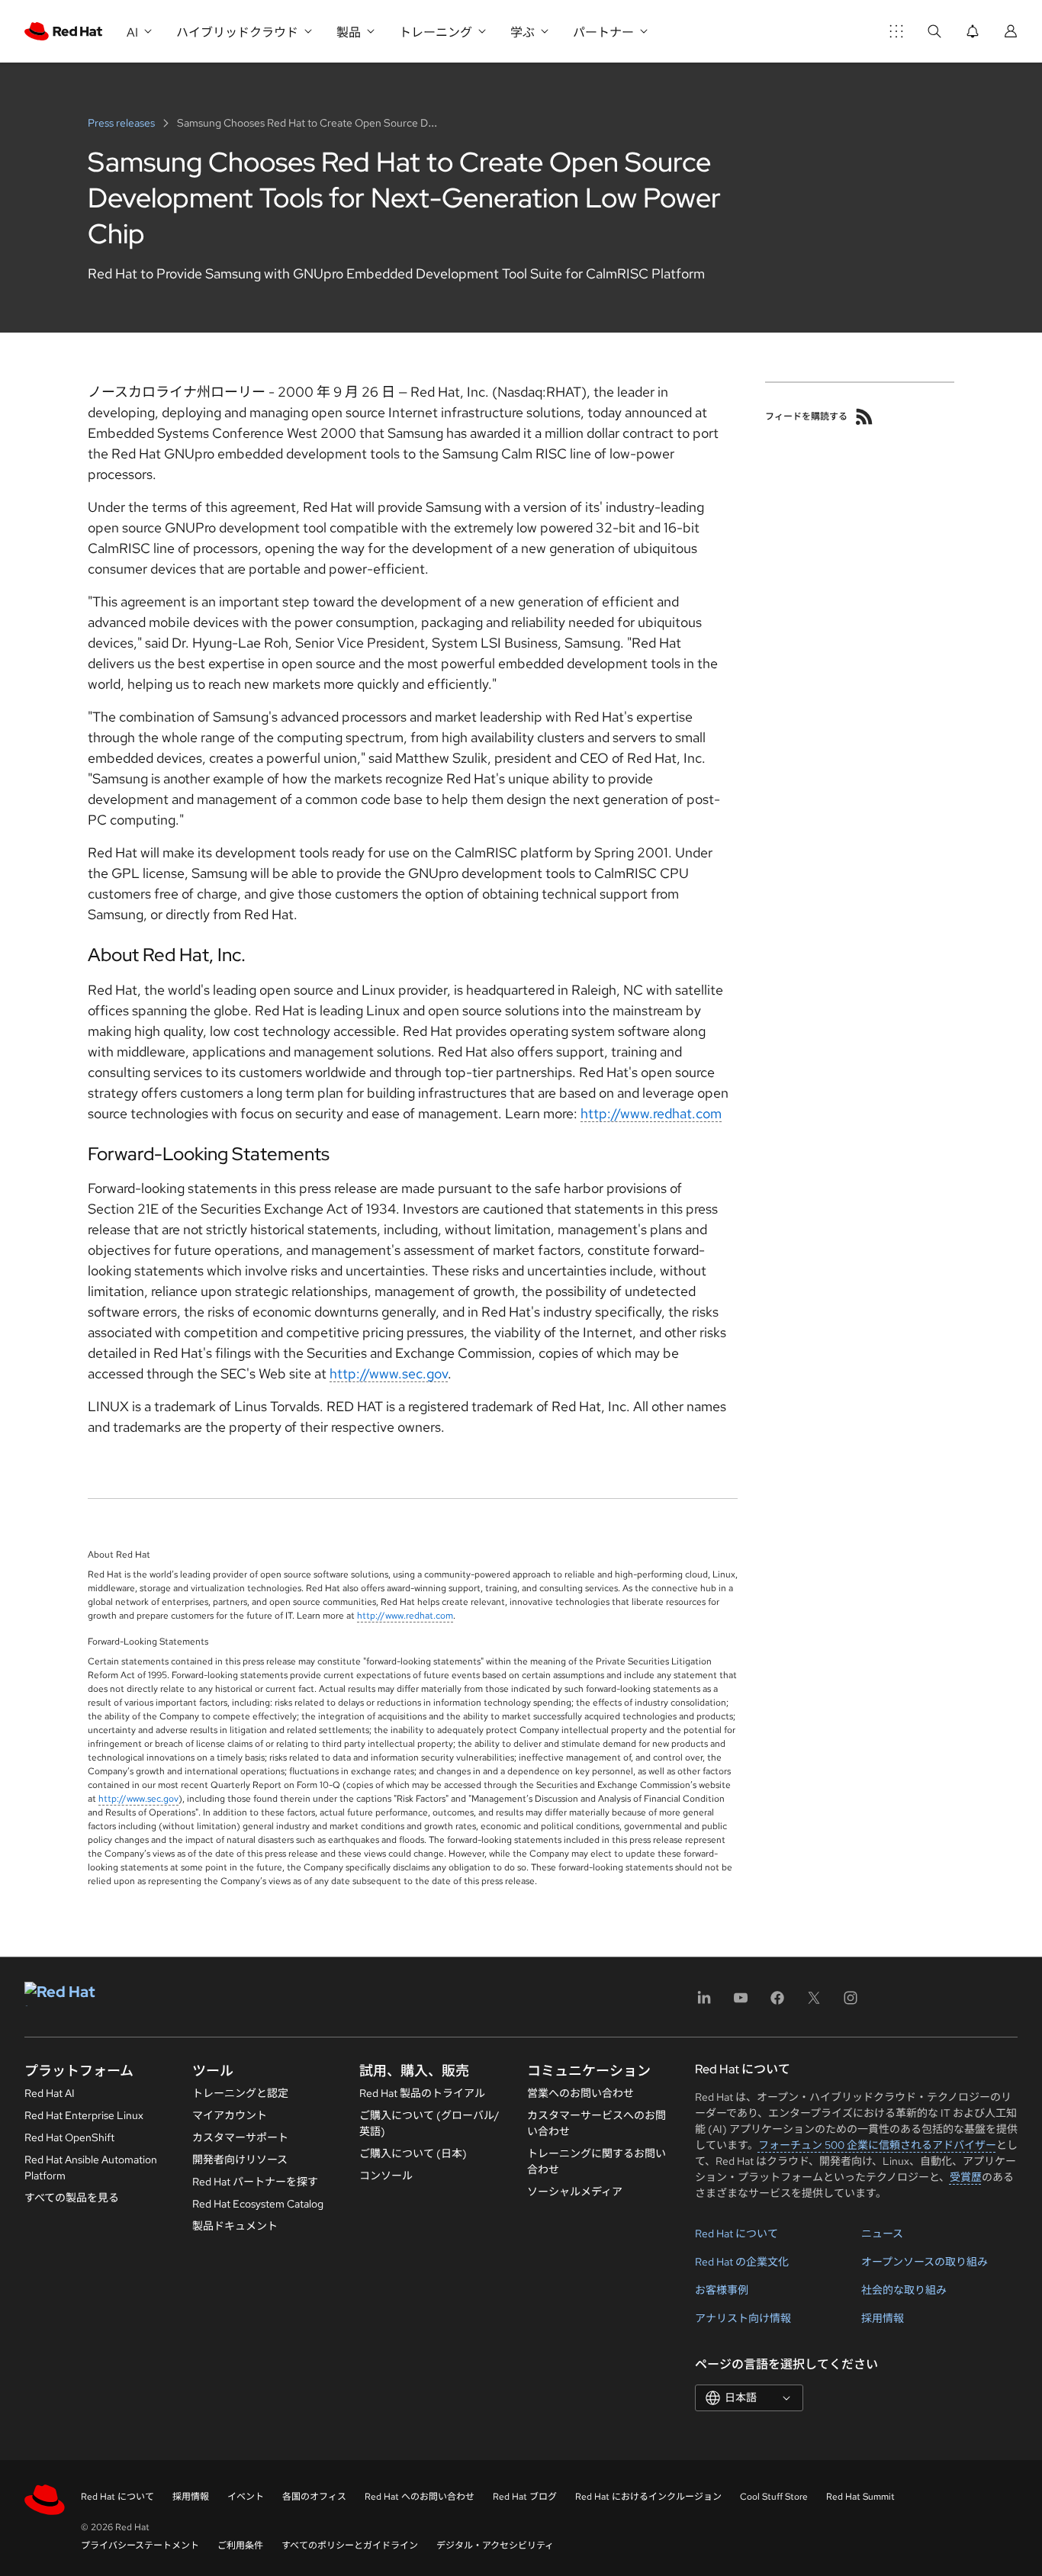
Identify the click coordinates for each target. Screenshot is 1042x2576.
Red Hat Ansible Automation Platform (91, 2168)
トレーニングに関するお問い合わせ (597, 2161)
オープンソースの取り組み (925, 2262)
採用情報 (883, 2318)
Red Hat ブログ (525, 2497)
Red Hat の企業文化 (742, 2262)
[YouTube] (741, 2003)
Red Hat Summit (860, 2497)
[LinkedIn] (704, 2003)
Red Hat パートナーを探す (255, 2182)
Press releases (122, 123)
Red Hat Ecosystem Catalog (258, 2204)
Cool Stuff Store (774, 2497)
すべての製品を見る (72, 2198)
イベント (246, 2497)
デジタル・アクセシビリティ (495, 2545)
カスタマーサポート (240, 2137)
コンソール (386, 2176)
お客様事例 (722, 2290)
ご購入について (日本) (413, 2153)
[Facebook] (777, 2003)
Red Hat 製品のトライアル (422, 2093)
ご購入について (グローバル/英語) (429, 2123)
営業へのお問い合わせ (580, 2093)
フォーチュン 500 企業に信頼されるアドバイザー (877, 2145)
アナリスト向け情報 (743, 2318)
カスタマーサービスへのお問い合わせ (597, 2123)
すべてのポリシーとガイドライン (350, 2545)
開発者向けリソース (240, 2160)
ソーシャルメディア (575, 2192)
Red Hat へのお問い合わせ (420, 2497)
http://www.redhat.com (651, 1113)
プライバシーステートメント (140, 2545)
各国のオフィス (314, 2497)
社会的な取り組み (904, 2290)
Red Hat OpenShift (69, 2137)
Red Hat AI (50, 2093)
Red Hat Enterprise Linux (84, 2115)
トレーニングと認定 (240, 2093)
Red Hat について (736, 2233)
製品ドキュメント (235, 2226)
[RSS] (864, 416)
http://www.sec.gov (389, 1373)
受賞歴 (966, 2177)
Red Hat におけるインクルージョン (648, 2497)
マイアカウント (230, 2115)
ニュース (882, 2233)
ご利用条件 (240, 2545)
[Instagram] (851, 2003)
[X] (814, 2003)
